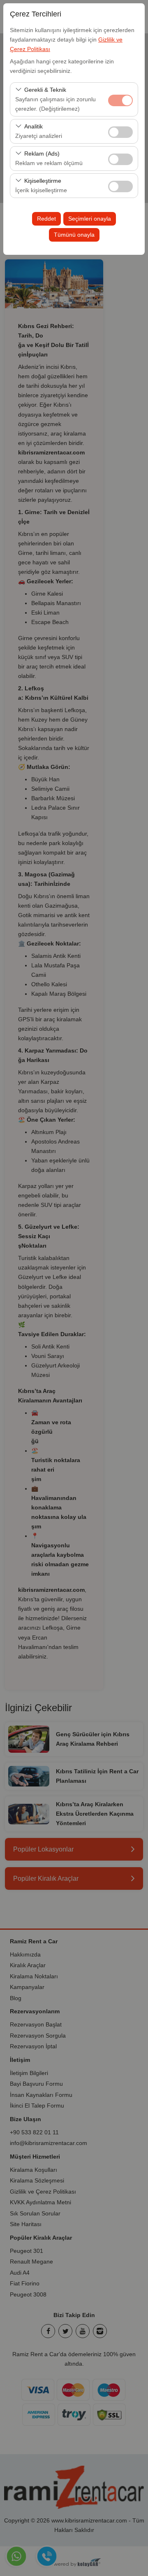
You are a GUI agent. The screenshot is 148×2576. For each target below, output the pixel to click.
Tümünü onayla (74, 235)
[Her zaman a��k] (120, 99)
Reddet (46, 219)
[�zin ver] (120, 131)
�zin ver (120, 132)
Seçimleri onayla (90, 219)
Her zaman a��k (120, 100)
